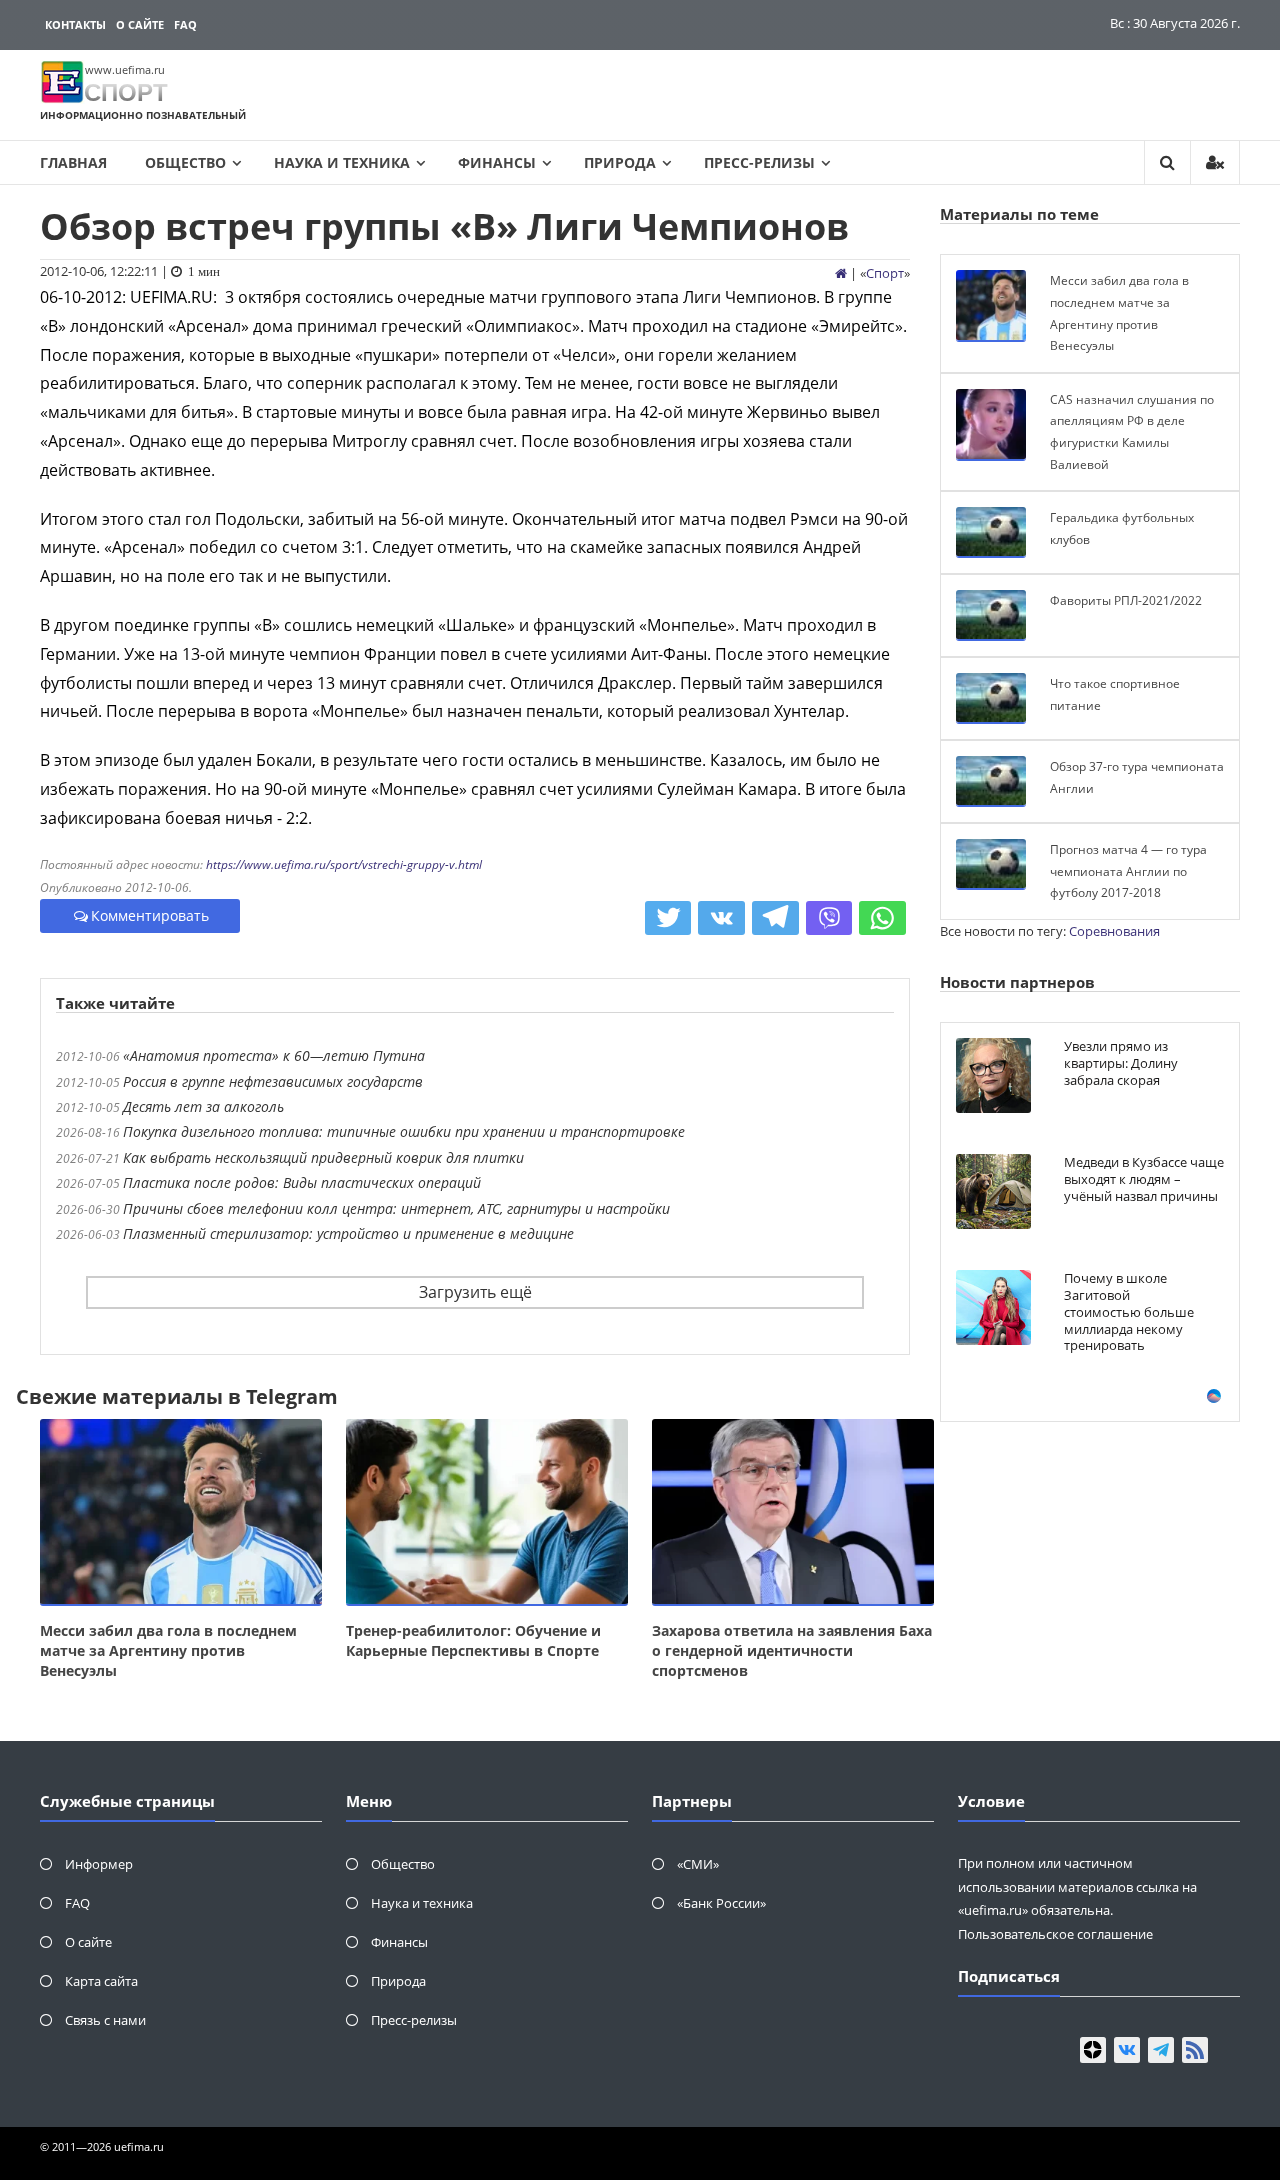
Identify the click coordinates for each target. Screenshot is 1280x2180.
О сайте (140, 24)
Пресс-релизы (759, 162)
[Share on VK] (721, 918)
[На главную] (841, 273)
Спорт (885, 273)
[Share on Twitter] (668, 918)
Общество (185, 162)
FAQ (185, 24)
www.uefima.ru (125, 69)
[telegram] (1161, 2050)
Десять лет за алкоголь (203, 1106)
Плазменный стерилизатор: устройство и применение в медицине (348, 1233)
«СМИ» (698, 1864)
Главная (73, 162)
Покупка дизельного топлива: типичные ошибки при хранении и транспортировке (404, 1131)
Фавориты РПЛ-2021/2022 (1126, 600)
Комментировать (150, 915)
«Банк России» (721, 1903)
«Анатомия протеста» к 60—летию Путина (274, 1055)
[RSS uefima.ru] (1195, 2050)
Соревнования (1114, 931)
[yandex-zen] (1093, 2050)
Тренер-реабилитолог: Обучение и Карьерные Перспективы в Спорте (473, 1640)
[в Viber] (829, 918)
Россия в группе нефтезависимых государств (273, 1081)
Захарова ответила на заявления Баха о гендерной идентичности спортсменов (792, 1650)
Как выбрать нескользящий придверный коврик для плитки (323, 1157)
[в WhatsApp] (882, 918)
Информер (99, 1864)
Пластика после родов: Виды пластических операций (302, 1182)
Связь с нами (105, 2020)
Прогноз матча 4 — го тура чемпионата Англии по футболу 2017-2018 (1128, 871)
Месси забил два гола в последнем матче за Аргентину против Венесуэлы (168, 1650)
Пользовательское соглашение (1055, 1934)
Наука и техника (342, 162)
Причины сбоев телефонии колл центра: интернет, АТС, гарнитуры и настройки (396, 1208)
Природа (620, 162)
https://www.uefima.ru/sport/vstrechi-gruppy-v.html (344, 864)
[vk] (1127, 2050)
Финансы (497, 162)
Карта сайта (101, 1981)
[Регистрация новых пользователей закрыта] (1215, 162)
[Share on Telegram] (775, 918)
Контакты (75, 24)
